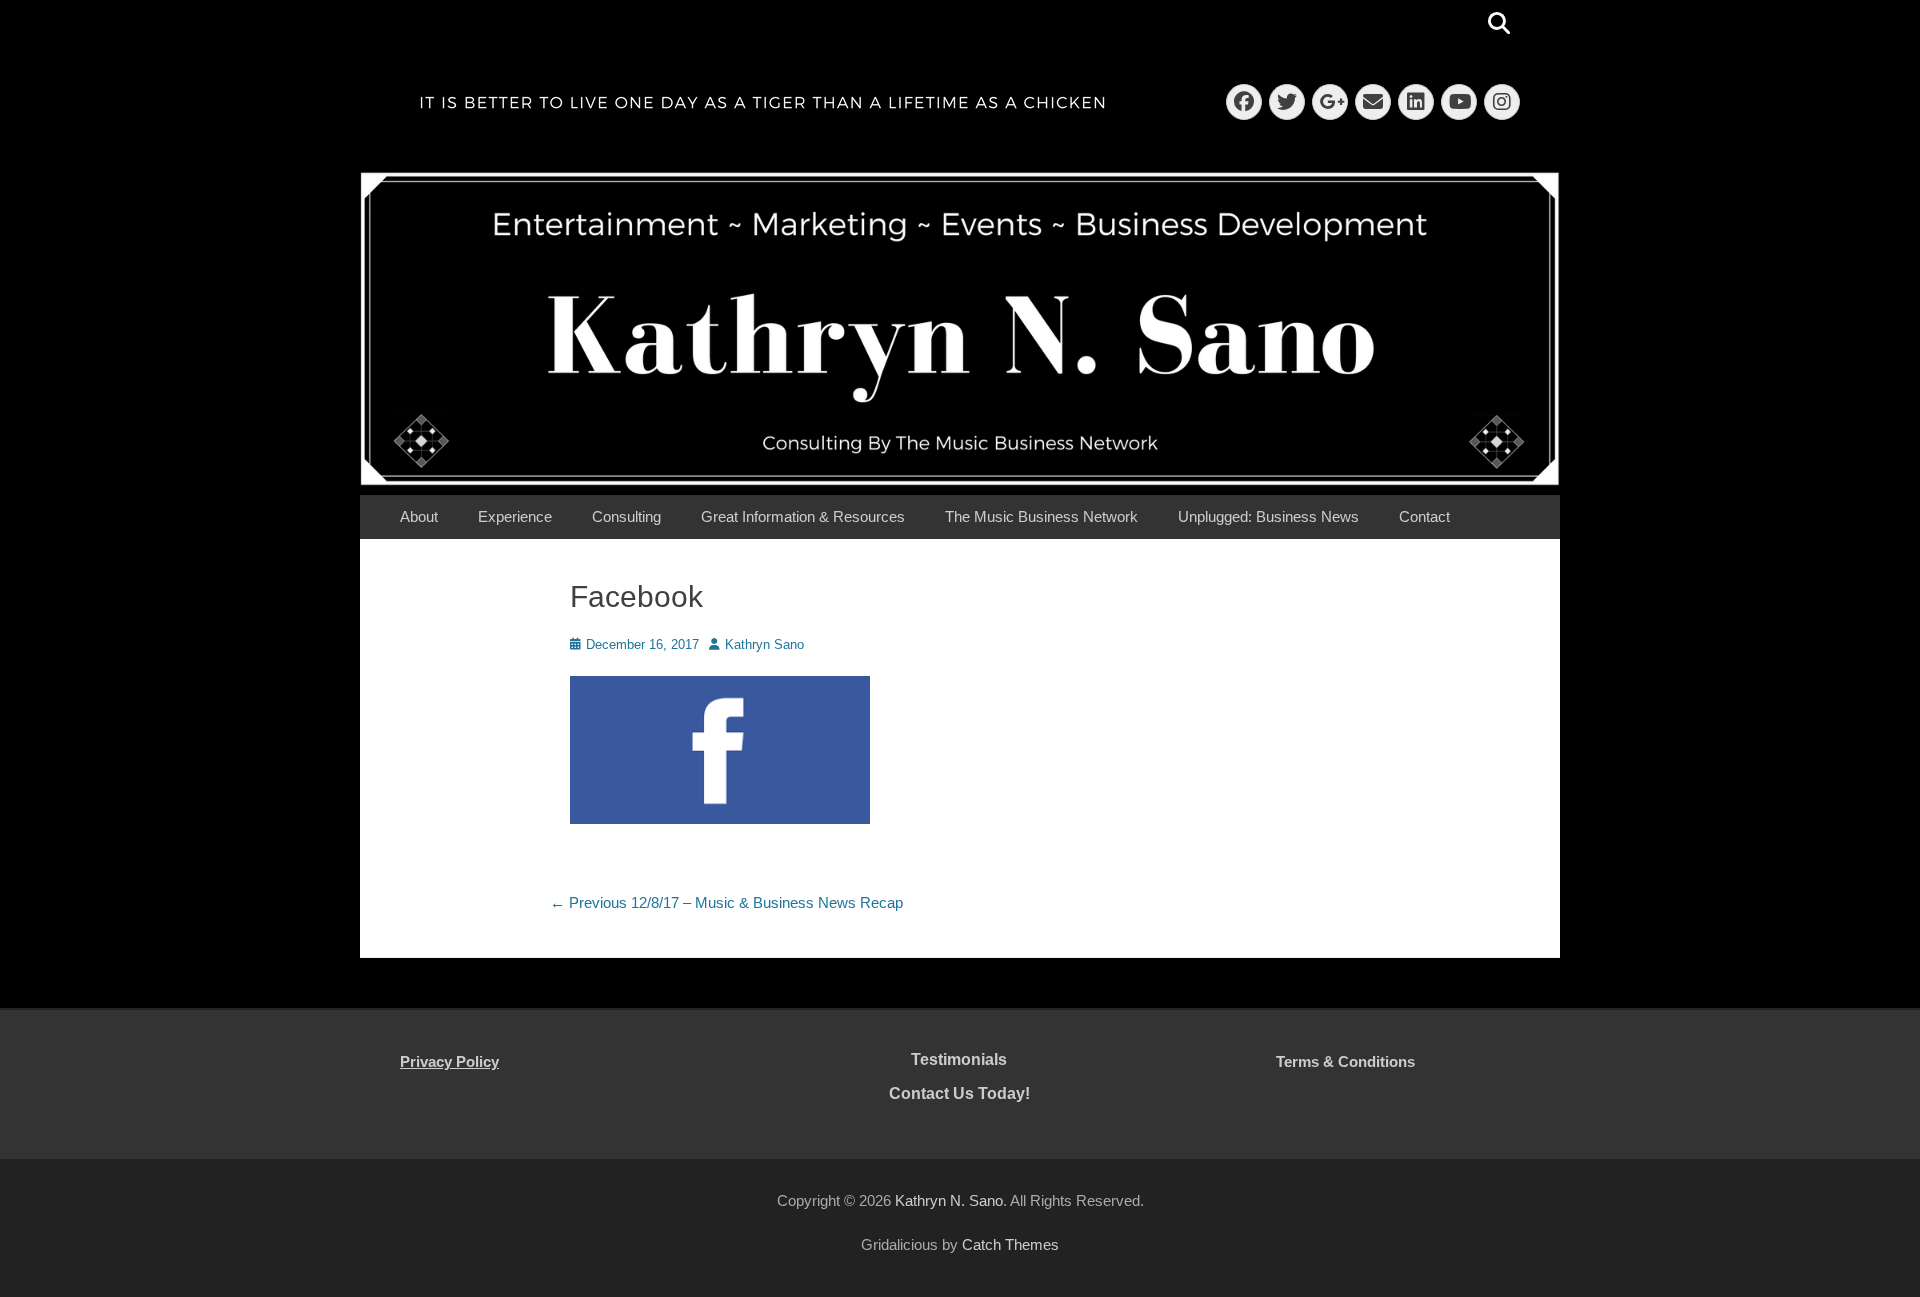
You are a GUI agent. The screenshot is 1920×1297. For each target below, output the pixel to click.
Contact (1424, 516)
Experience (515, 516)
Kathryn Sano (764, 644)
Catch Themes (1010, 1244)
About (419, 516)
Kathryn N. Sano (949, 1200)
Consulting (626, 516)
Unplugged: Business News (1268, 516)
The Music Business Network (1041, 516)
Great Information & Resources (803, 516)
